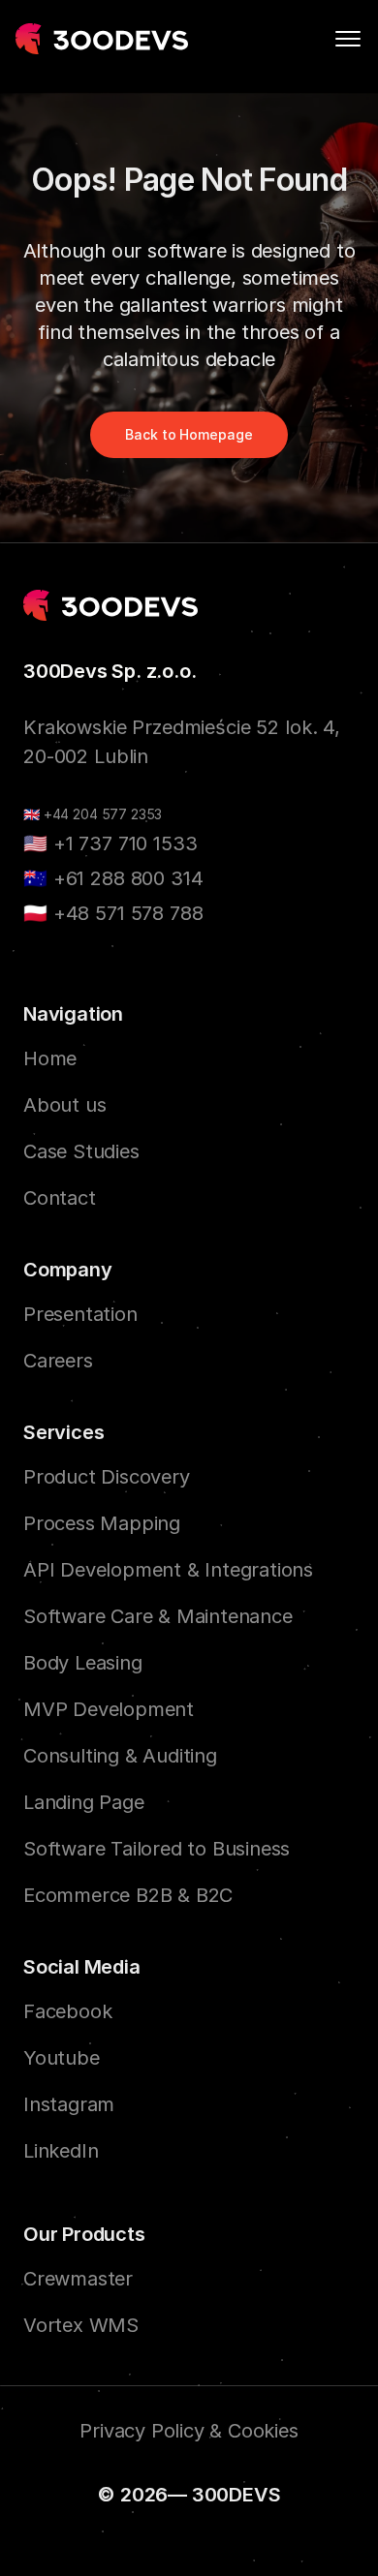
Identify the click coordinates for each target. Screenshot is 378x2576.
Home (50, 1058)
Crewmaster (78, 2279)
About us (64, 1105)
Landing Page (84, 1802)
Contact (60, 1198)
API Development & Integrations (168, 1570)
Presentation (80, 1314)
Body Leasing (83, 1663)
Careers (58, 1361)
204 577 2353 (117, 815)
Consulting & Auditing (120, 1756)
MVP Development (109, 1709)
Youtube (62, 2058)
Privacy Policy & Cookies (189, 2431)
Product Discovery (107, 1477)
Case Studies (81, 1151)
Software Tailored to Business (157, 1849)
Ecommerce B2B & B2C (128, 1895)
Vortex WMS (81, 2325)
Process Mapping (102, 1523)
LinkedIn (61, 2151)
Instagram (69, 2104)
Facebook (67, 2011)
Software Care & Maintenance (158, 1616)
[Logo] (103, 39)
